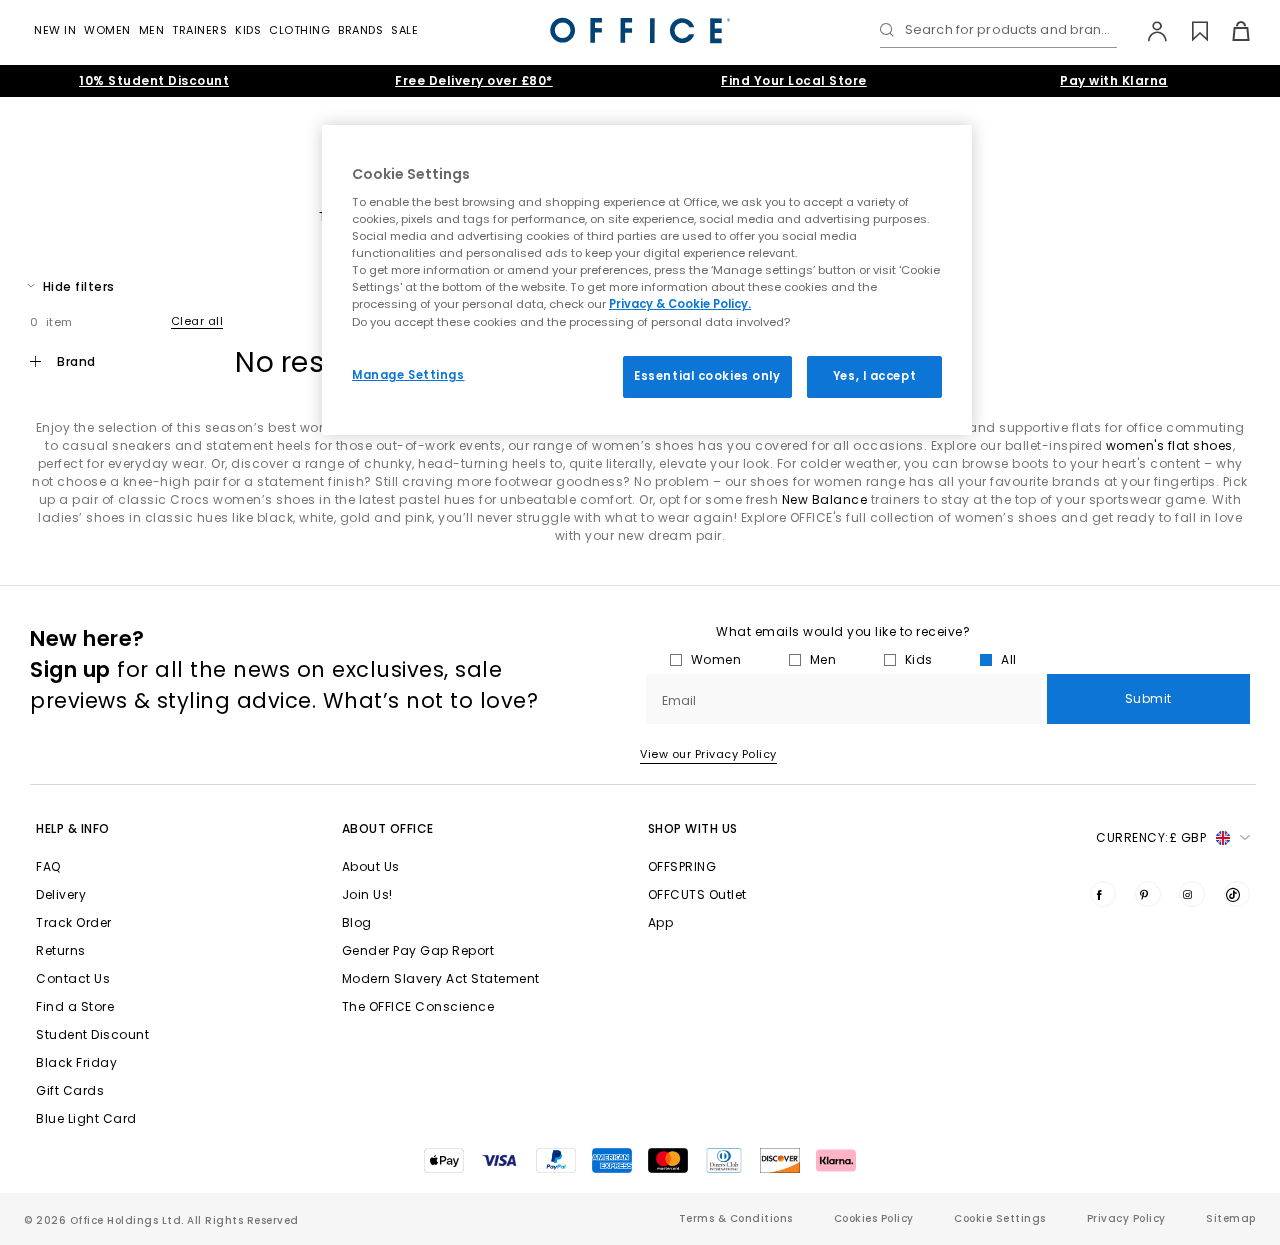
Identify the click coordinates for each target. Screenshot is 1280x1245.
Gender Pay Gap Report (418, 950)
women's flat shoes (1169, 445)
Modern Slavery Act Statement (441, 978)
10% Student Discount (154, 80)
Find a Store (75, 1006)
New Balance (825, 499)
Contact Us (73, 978)
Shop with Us (693, 828)
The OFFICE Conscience (418, 1006)
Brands (360, 30)
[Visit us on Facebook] (1103, 894)
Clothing (299, 30)
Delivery (61, 894)
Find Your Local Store (794, 80)
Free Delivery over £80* (474, 80)
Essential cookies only (707, 376)
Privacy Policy (1126, 1218)
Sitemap (1231, 1218)
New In (55, 30)
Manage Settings (408, 375)
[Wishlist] (1188, 31)
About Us (371, 866)
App (661, 922)
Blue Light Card (86, 1118)
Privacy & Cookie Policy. (680, 304)
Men (152, 30)
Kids (248, 30)
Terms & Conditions (736, 1218)
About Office (388, 828)
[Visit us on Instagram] (1192, 894)
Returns (61, 950)
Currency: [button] (1151, 837)
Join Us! (367, 894)
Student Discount (92, 1034)
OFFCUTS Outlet (697, 894)
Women (107, 30)
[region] (647, 280)
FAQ (48, 866)
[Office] (640, 30)
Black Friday (76, 1062)
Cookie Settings (1000, 1218)
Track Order (74, 922)
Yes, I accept (874, 376)
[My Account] (1147, 31)
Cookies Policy (874, 1218)
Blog (357, 922)
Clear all (197, 321)
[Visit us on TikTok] (1237, 894)
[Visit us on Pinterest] (1148, 894)
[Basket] (1229, 31)
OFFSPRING (682, 866)
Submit (1148, 698)
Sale (404, 30)
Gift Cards (70, 1090)
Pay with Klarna (1114, 80)
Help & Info (73, 828)
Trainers (199, 30)
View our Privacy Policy (708, 754)
